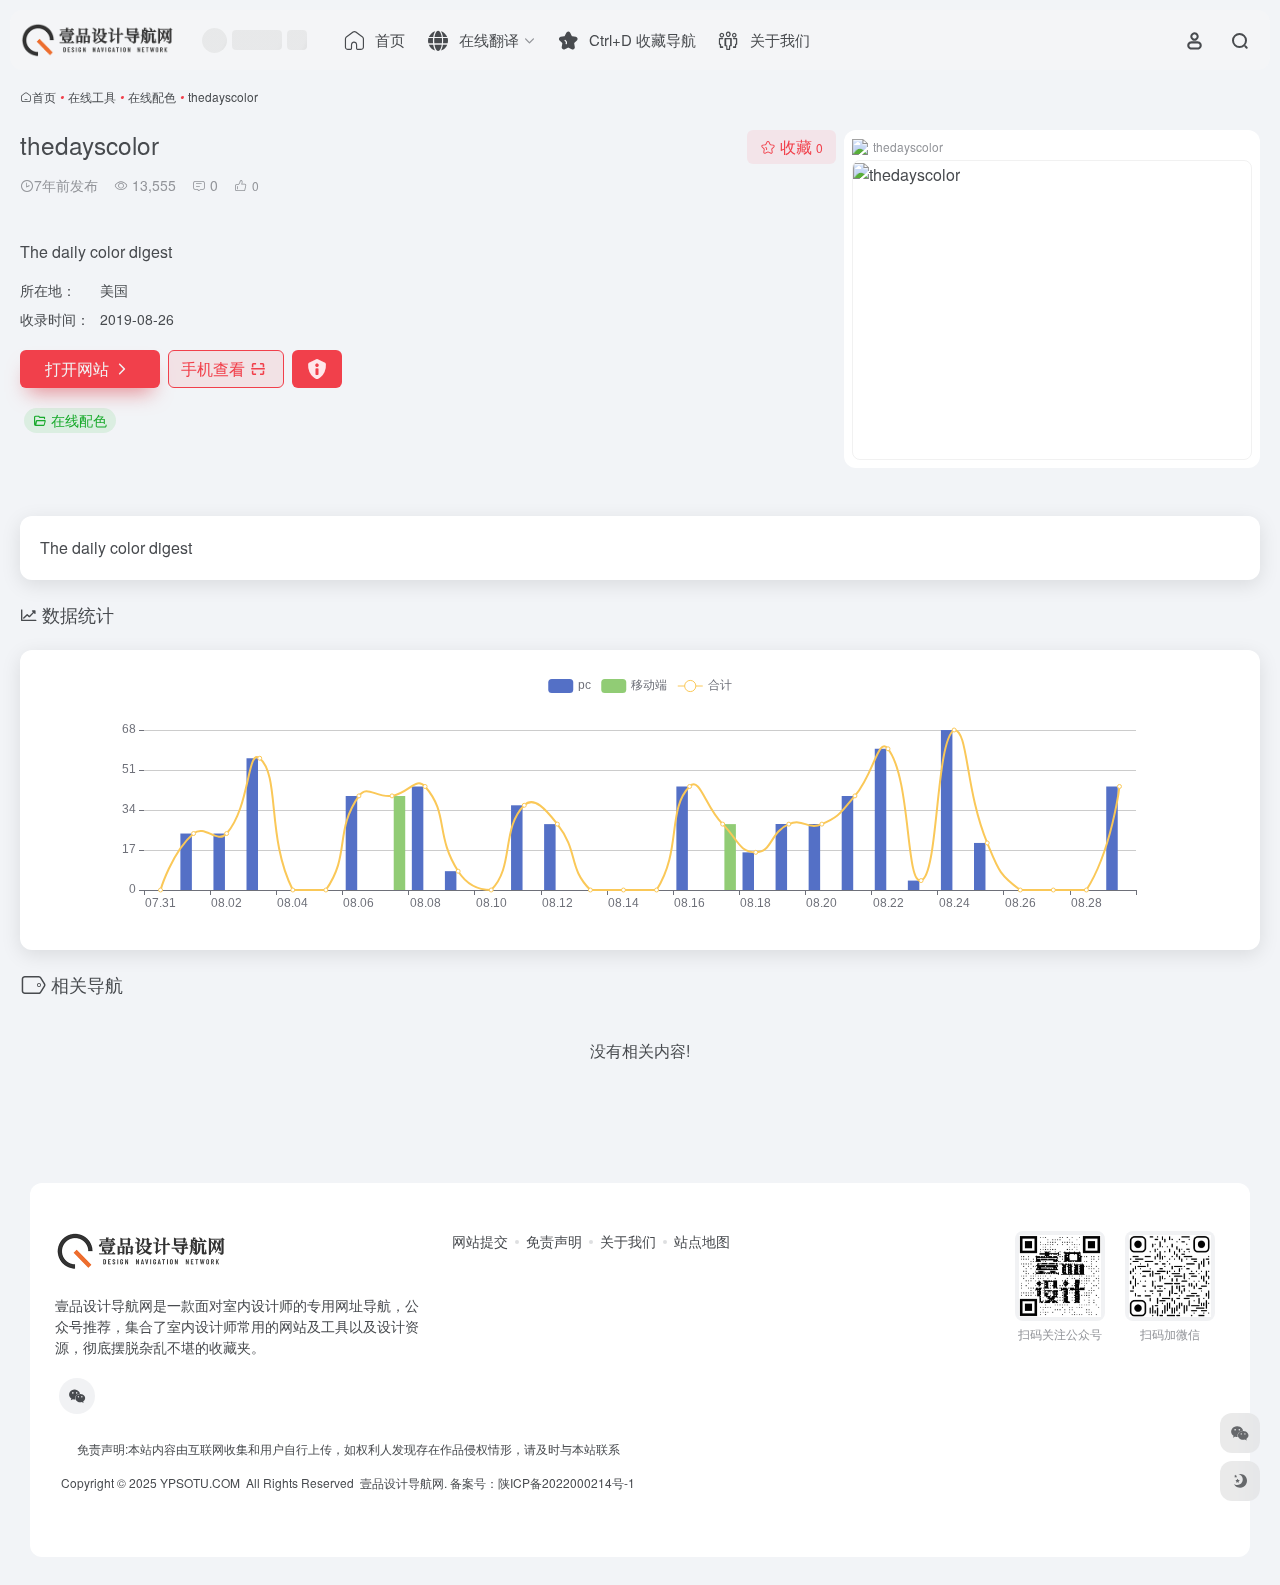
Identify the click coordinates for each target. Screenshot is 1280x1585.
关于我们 (628, 1241)
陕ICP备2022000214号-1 (566, 1482)
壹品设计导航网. (403, 1482)
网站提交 (480, 1241)
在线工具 (92, 96)
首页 (44, 96)
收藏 (801, 146)
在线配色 (152, 96)
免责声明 (554, 1241)
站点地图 (702, 1241)
